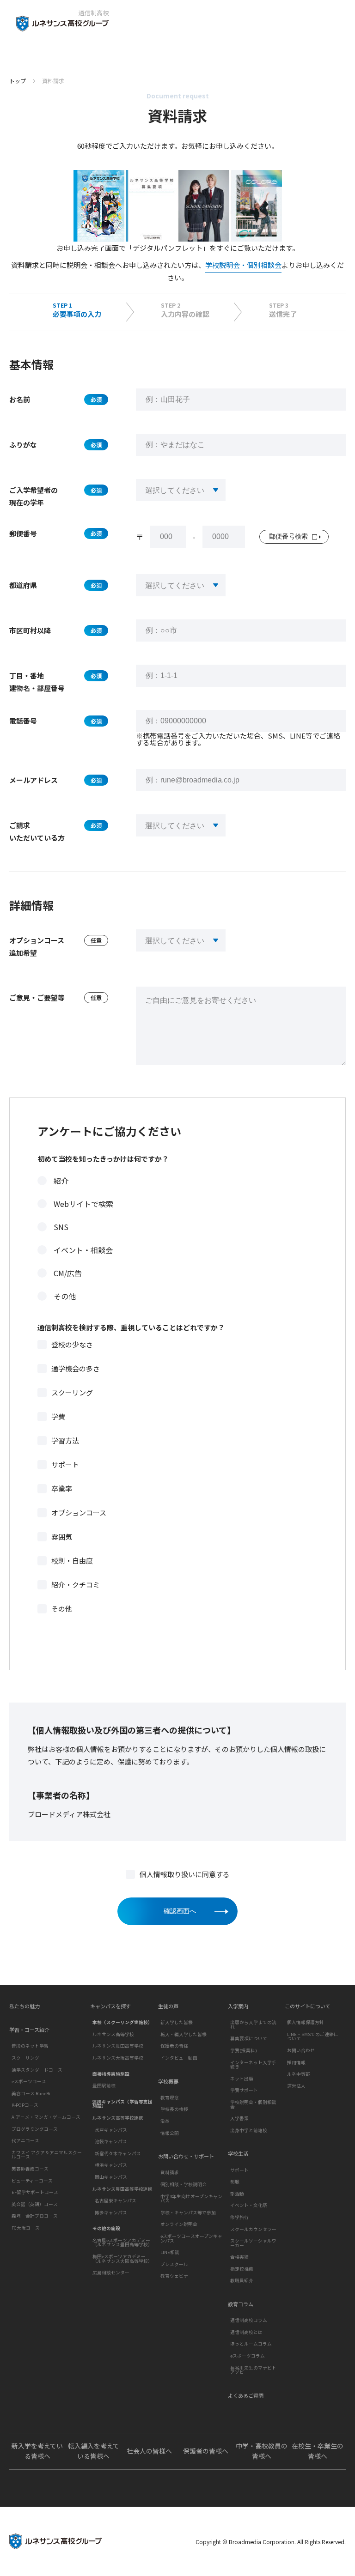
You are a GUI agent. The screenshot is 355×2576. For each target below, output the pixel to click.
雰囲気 (62, 1537)
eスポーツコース (29, 2081)
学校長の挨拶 (174, 2109)
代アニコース (25, 2140)
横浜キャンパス (111, 2165)
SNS (61, 1227)
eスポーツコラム (248, 2356)
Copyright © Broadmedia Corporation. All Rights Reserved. (271, 2542)
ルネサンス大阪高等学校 (118, 2058)
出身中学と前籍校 (249, 2130)
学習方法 (65, 1440)
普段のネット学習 (30, 2046)
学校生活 (238, 2154)
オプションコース (79, 1512)
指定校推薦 (242, 2269)
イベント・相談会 (83, 1250)
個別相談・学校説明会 (184, 2184)
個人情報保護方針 (306, 2022)
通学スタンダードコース (37, 2070)
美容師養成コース (30, 2169)
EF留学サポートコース (35, 2192)
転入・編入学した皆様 (184, 2034)
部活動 (237, 2194)
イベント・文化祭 (249, 2205)
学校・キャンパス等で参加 (188, 2212)
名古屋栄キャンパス (116, 2200)
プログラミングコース (35, 2129)
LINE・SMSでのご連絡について (313, 2037)
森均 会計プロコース (35, 2216)
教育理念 (170, 2097)
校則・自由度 (72, 1561)
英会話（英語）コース (35, 2204)
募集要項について (249, 2038)
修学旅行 (239, 2217)
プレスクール (174, 2264)
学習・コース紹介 (29, 2030)
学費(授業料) (244, 2050)
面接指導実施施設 (111, 2074)
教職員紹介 (242, 2280)
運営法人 (296, 2086)
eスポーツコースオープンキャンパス (191, 2238)
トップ (18, 81)
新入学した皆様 (177, 2022)
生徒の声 (168, 2006)
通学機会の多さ (76, 1368)
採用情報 (296, 2062)
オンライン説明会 (179, 2224)
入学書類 (239, 2118)
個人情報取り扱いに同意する (185, 1874)
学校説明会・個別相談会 (243, 265)
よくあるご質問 (246, 2396)
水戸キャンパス (111, 2130)
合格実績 (239, 2257)
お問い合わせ (301, 2050)
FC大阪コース (26, 2228)
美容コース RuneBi (31, 2093)
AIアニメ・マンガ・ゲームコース (46, 2117)
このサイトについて (308, 2006)
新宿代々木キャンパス (118, 2153)
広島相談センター (111, 2273)
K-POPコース (25, 2105)
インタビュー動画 (179, 2058)
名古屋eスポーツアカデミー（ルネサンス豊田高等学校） (122, 2243)
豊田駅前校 (104, 2085)
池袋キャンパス (111, 2141)
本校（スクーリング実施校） (122, 2022)
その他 (65, 1296)
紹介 (61, 1181)
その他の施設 (106, 2228)
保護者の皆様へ (206, 2451)
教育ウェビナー (177, 2276)
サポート (65, 1464)
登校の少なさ (72, 1344)
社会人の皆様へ (149, 2451)
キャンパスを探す (110, 2006)
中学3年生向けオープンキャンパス (191, 2199)
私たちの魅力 (24, 2006)
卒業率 (62, 1488)
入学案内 (238, 2006)
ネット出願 (242, 2079)
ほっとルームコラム (251, 2344)
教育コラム (241, 2304)
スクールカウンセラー (253, 2229)
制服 (235, 2182)
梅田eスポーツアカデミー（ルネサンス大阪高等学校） (122, 2259)
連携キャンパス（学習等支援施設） (122, 2104)
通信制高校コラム (249, 2320)
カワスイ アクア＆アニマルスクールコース (47, 2155)
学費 (58, 1416)
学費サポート (244, 2090)
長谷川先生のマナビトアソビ (253, 2370)
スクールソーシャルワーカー (253, 2243)
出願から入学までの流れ (253, 2024)
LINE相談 (170, 2252)
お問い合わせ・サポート (186, 2156)
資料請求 (170, 2172)
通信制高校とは (246, 2332)
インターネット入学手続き (253, 2065)
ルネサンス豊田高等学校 (118, 2046)
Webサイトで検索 (83, 1204)
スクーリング (72, 1392)
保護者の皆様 (174, 2046)
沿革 (165, 2121)
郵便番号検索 (288, 536)
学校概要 (168, 2082)
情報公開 (170, 2133)
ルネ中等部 (299, 2074)
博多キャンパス (111, 2212)
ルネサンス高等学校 (113, 2034)
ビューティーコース (32, 2181)
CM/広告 (68, 1273)
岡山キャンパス (111, 2177)
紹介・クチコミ (76, 1585)
